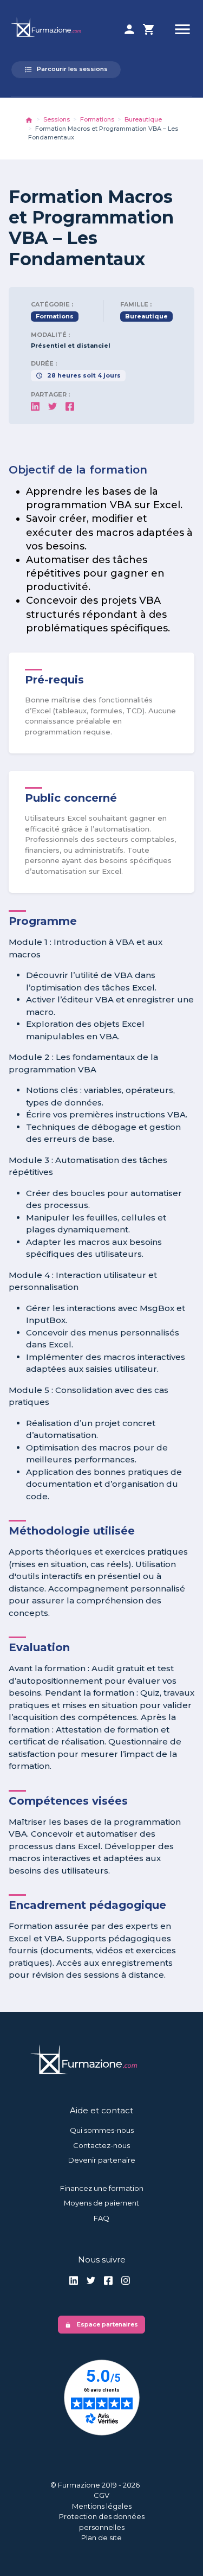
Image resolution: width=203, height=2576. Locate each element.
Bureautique (143, 119)
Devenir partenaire (102, 2160)
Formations (97, 119)
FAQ (101, 2218)
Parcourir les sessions (66, 69)
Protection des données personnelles (102, 2522)
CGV (101, 2495)
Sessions (57, 119)
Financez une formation (102, 2188)
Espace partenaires (101, 2324)
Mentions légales (102, 2506)
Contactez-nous (101, 2145)
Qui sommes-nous (102, 2130)
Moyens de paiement (101, 2203)
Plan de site (101, 2537)
